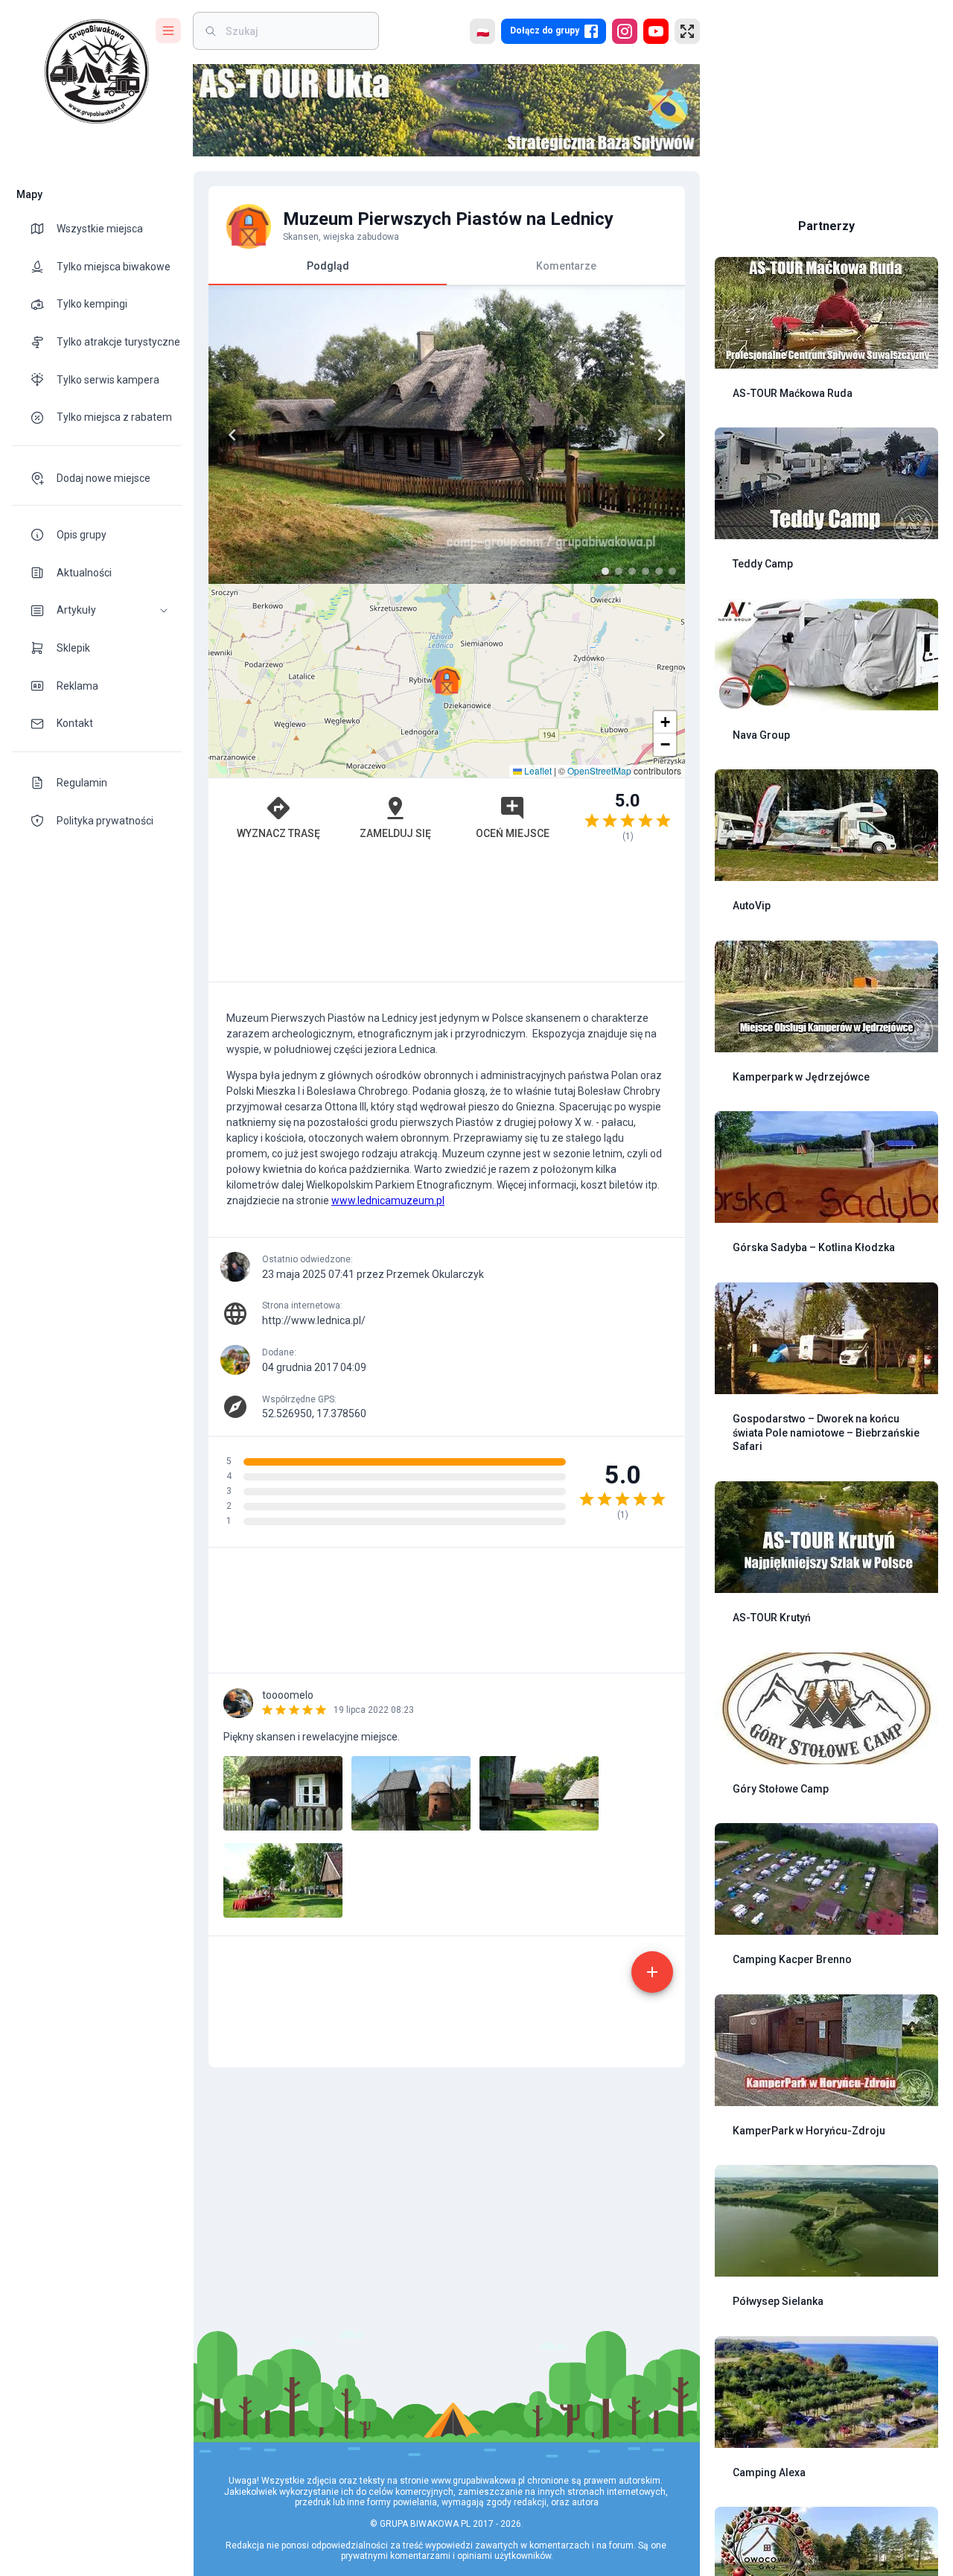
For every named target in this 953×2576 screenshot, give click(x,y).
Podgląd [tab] (328, 266)
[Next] (661, 435)
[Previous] (232, 435)
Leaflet (537, 770)
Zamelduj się (395, 833)
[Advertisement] (447, 919)
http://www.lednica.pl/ (314, 1320)
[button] (97, 610)
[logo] (97, 71)
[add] (652, 1972)
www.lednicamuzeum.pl (388, 1200)
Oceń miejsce (513, 833)
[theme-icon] (43, 229)
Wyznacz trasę (278, 833)
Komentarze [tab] (566, 266)
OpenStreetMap (599, 770)
